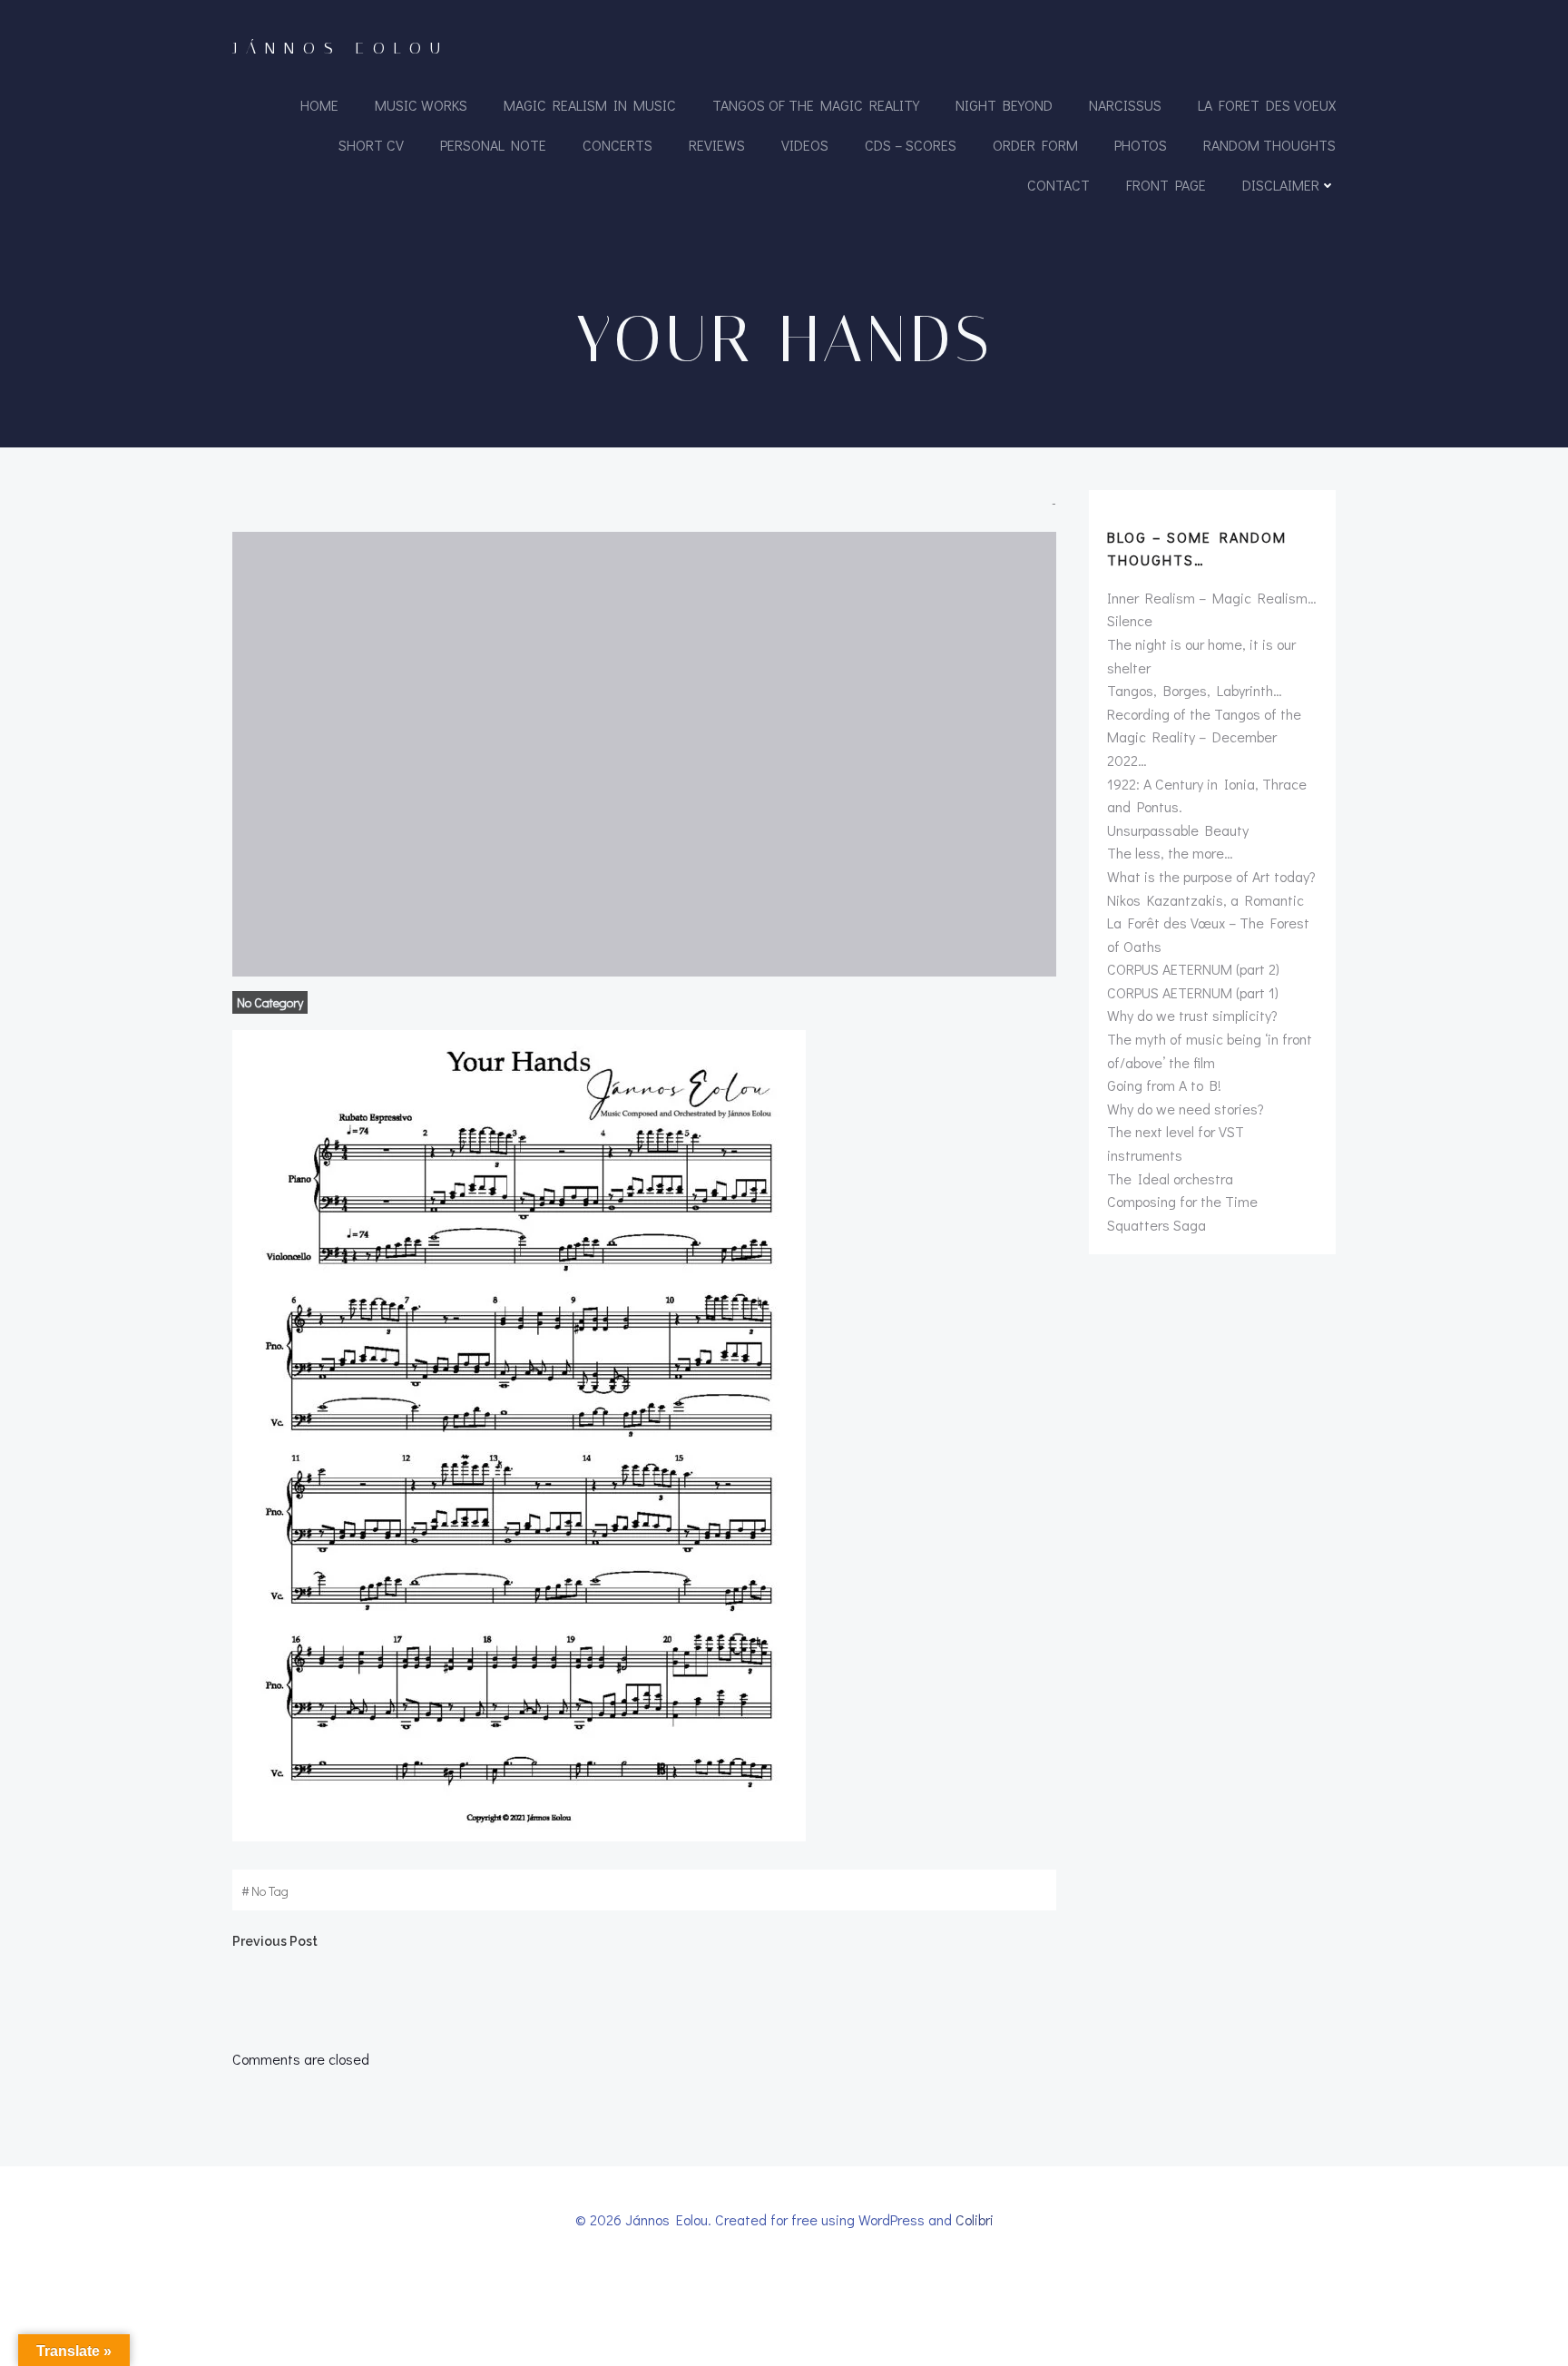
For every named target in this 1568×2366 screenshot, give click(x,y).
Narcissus (1125, 105)
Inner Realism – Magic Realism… (1212, 598)
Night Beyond (1004, 105)
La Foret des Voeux (1267, 105)
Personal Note (493, 145)
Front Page (1166, 185)
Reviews (717, 145)
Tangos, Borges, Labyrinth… (1195, 690)
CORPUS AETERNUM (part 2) (1193, 969)
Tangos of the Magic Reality (816, 105)
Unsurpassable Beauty (1178, 830)
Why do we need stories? (1186, 1109)
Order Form (1035, 145)
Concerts (617, 145)
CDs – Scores (911, 145)
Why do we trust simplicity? (1192, 1015)
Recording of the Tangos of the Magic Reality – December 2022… (1204, 737)
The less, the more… (1170, 853)
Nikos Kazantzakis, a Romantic (1205, 900)
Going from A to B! (1164, 1085)
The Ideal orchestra (1170, 1178)
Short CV (371, 145)
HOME (319, 105)
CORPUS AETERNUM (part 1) (1193, 992)
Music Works (421, 105)
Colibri (975, 2219)
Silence (1130, 620)
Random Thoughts (1269, 145)
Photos (1141, 145)
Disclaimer (1281, 185)
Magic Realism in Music (590, 105)
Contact (1058, 185)
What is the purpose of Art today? (1211, 876)
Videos (805, 145)
